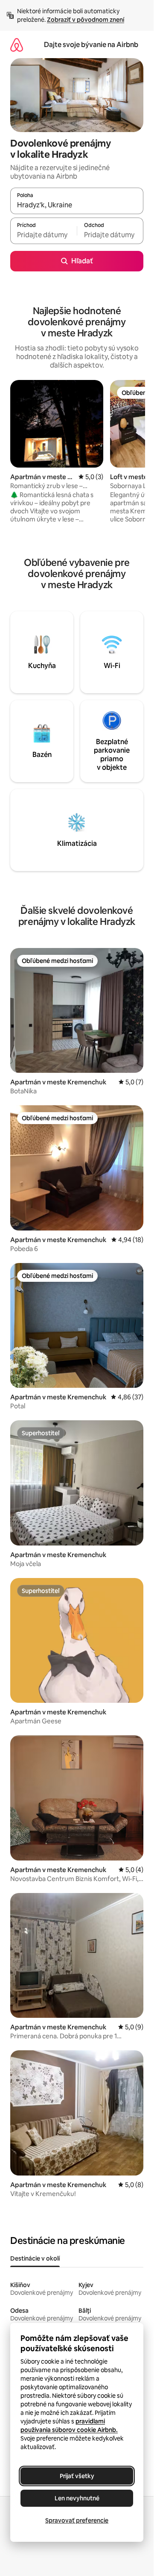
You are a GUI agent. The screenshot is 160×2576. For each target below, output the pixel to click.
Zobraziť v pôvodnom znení (86, 20)
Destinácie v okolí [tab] (35, 2258)
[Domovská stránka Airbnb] (17, 45)
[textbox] (44, 235)
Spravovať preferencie (77, 2520)
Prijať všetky (77, 2476)
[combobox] (77, 205)
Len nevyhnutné (77, 2498)
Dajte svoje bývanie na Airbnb (91, 45)
